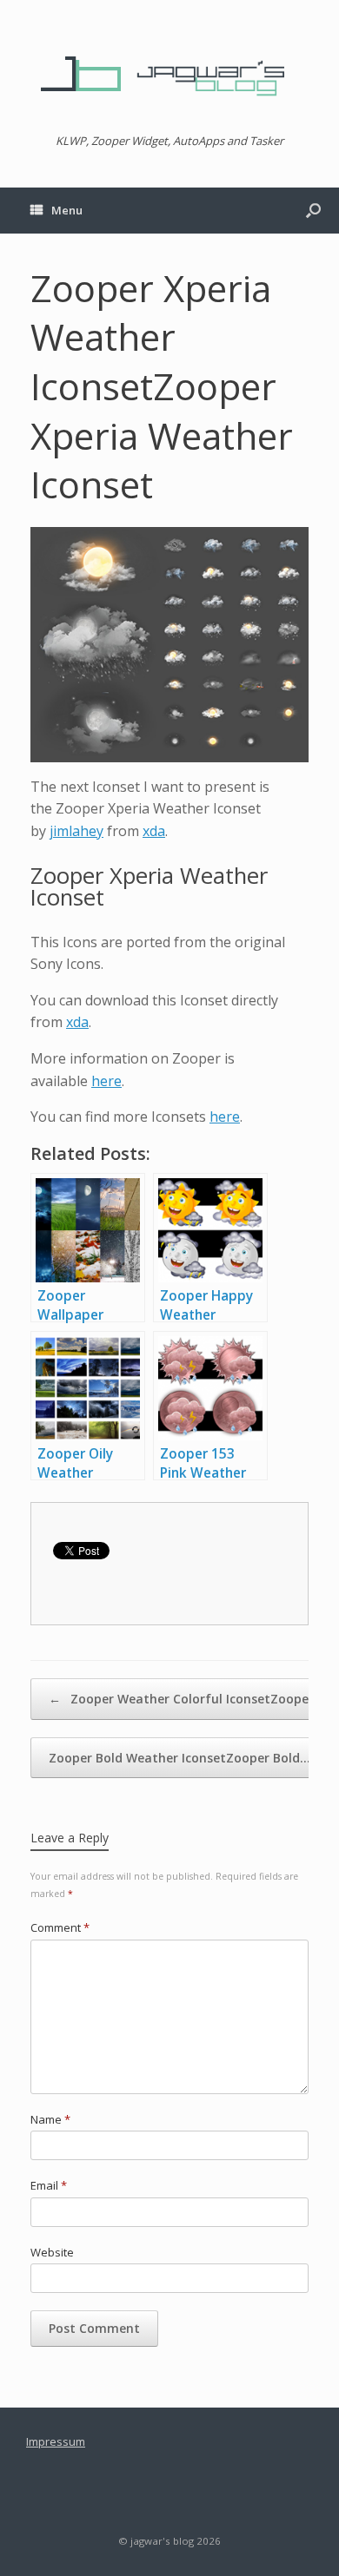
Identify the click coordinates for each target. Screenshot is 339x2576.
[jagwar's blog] (169, 74)
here (106, 1081)
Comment (60, 1927)
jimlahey (76, 831)
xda (154, 831)
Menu (67, 210)
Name (50, 2119)
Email (49, 2185)
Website (52, 2252)
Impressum (56, 2441)
